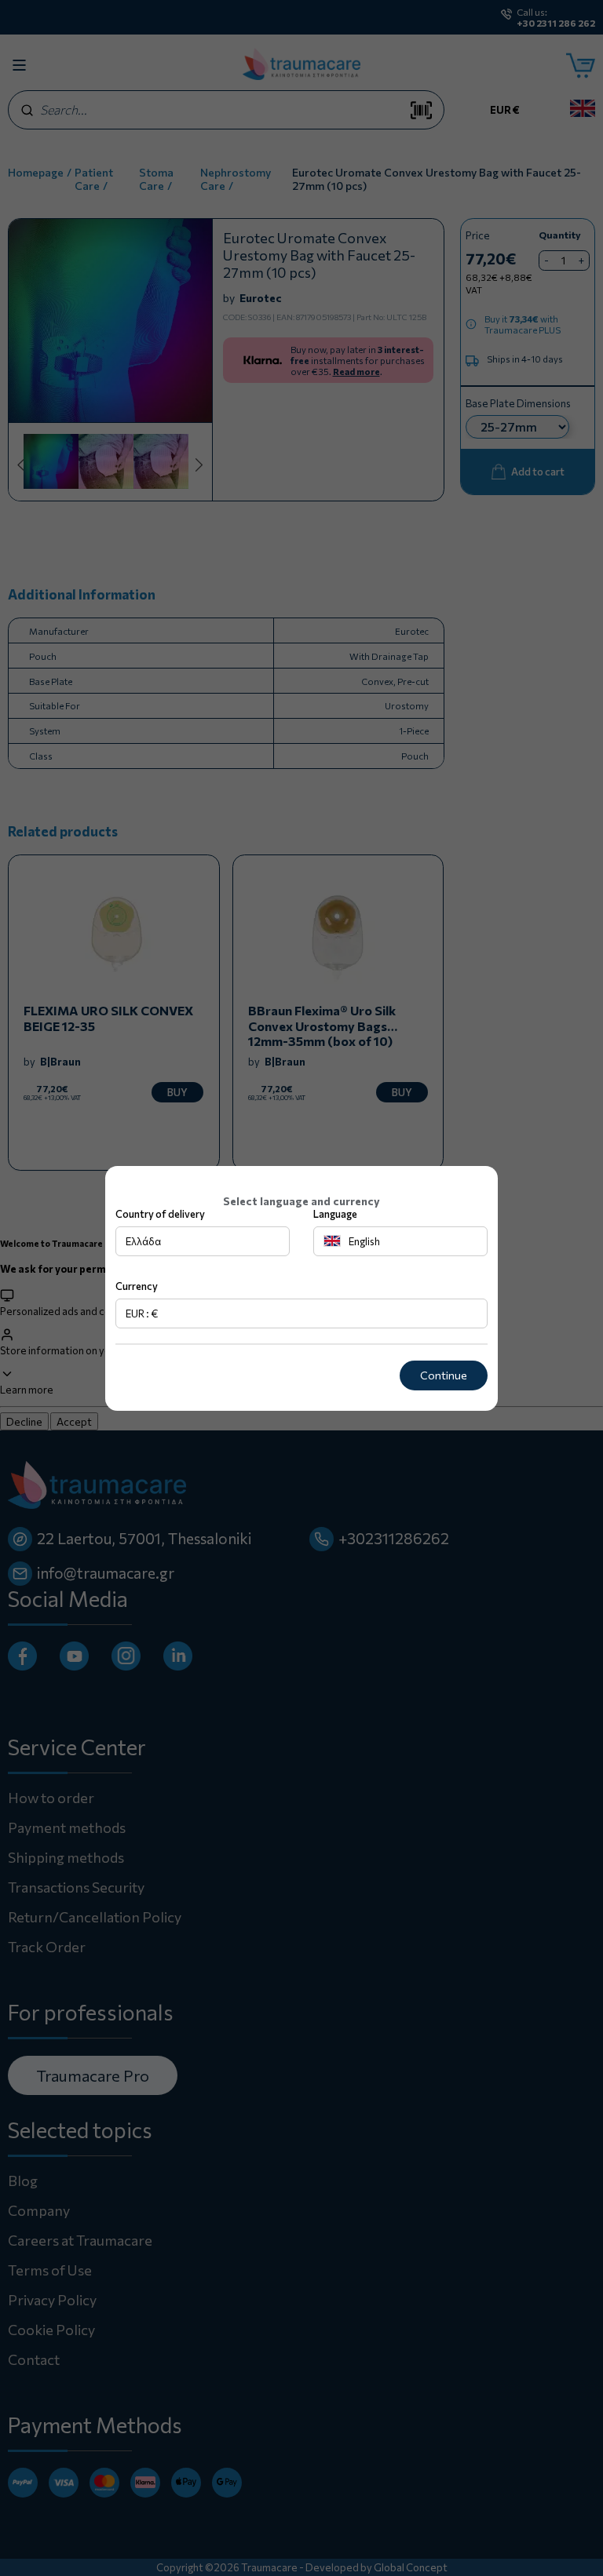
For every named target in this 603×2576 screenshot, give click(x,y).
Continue (444, 1375)
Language (335, 1214)
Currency (137, 1286)
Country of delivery (160, 1214)
